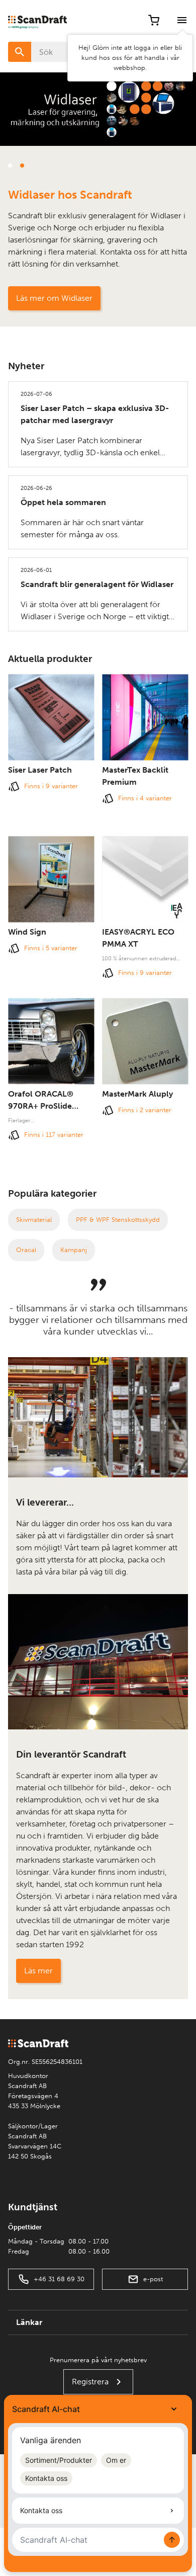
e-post (153, 2279)
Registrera (90, 2382)
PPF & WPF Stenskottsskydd (118, 1220)
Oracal (26, 1250)
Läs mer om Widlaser (54, 298)
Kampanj (74, 1250)
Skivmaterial (34, 1220)
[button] (10, 165)
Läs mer (38, 1971)
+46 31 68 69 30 (59, 2279)
